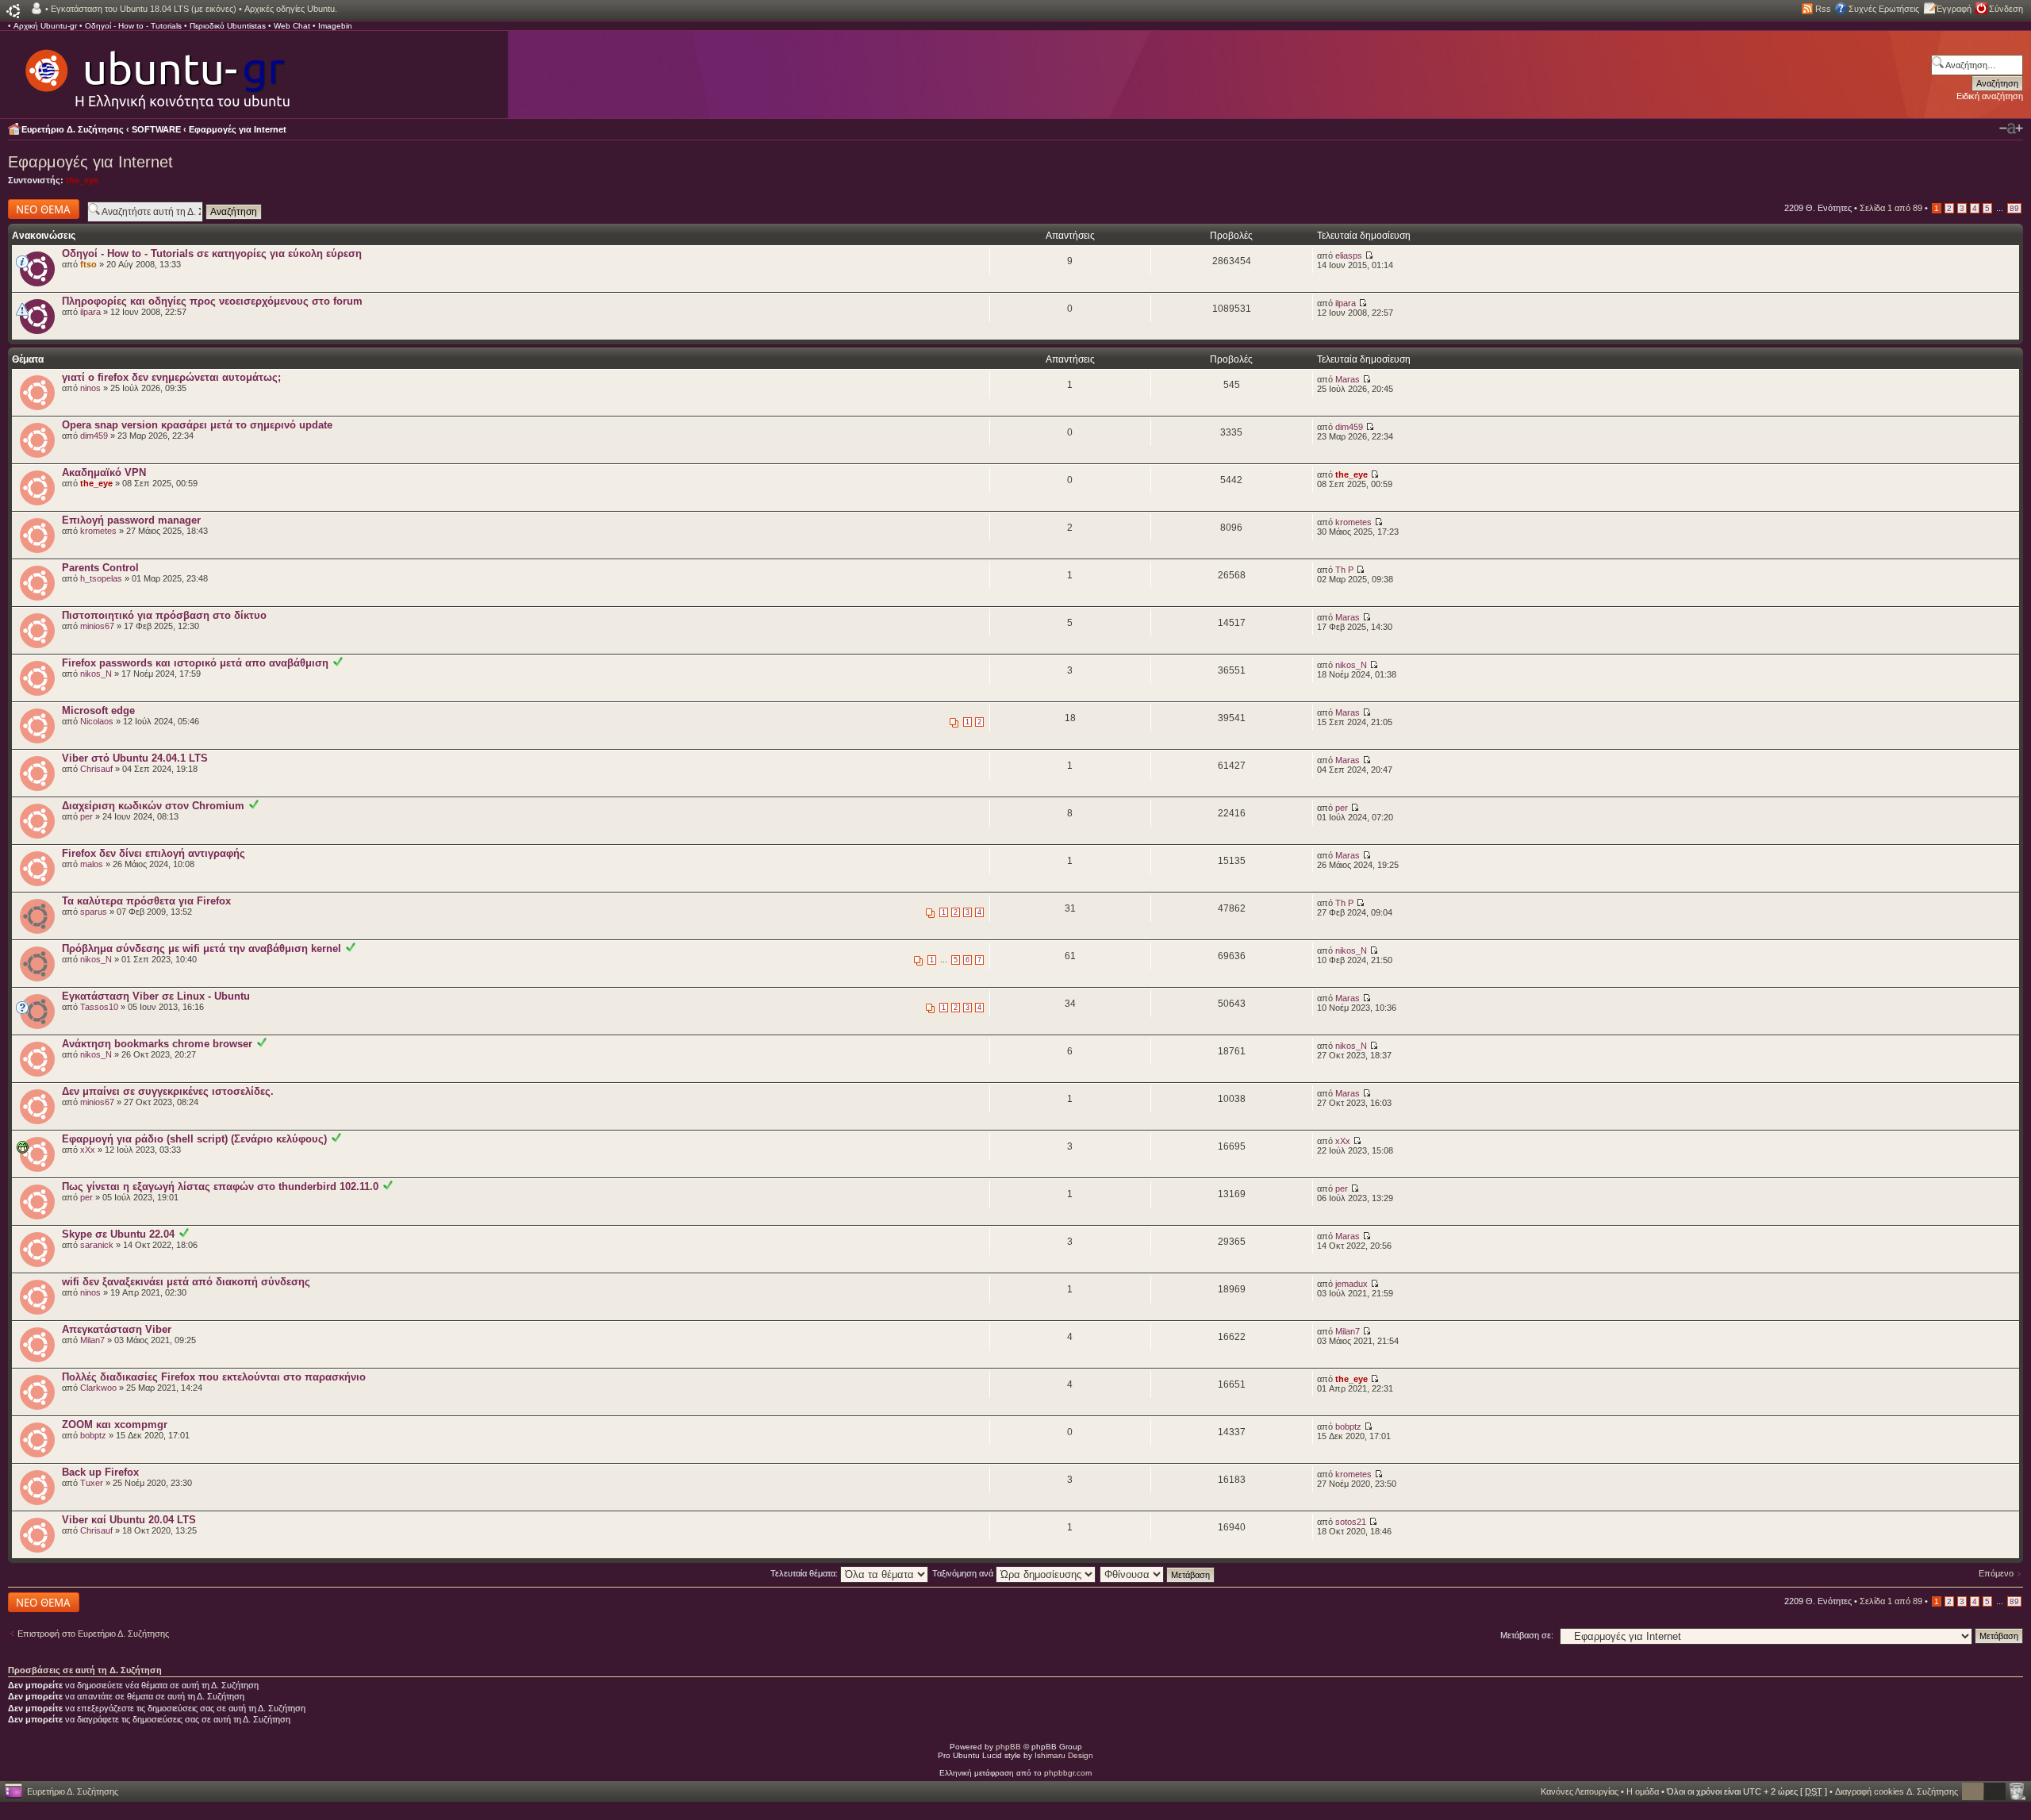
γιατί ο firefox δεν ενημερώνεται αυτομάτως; (171, 377)
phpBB (1008, 1747)
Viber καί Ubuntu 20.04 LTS (129, 1520)
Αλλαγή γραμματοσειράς (2011, 129)
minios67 (97, 626)
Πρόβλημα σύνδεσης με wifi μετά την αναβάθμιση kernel (202, 948)
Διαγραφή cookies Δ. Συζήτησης (1897, 1791)
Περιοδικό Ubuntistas (228, 26)
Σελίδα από (1891, 208)
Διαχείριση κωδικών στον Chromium (153, 806)
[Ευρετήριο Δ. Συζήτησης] (156, 71)
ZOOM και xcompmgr (115, 1425)
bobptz (93, 1435)
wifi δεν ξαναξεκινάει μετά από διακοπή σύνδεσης (186, 1282)
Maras (1348, 379)
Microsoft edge (98, 710)
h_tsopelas (101, 578)
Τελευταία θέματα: (805, 1573)
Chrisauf (96, 769)
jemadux (1351, 1284)
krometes (98, 531)
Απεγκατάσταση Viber (117, 1329)
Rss (1823, 9)
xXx (88, 1150)
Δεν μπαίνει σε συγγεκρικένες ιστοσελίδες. (168, 1091)
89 (2014, 208)
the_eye (82, 180)
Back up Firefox (100, 1472)
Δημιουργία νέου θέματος (39, 209)
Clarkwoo (98, 1388)
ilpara (90, 312)
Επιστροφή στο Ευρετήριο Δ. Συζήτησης (93, 1634)
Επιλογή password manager (131, 520)
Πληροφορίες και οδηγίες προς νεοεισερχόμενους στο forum (212, 301)
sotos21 (1351, 1522)
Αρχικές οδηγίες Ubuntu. (291, 9)
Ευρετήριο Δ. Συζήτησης (73, 129)
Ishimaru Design (1064, 1755)
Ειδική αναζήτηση (1990, 96)
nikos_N (96, 674)
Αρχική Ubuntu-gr (45, 26)
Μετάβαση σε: (1527, 1635)
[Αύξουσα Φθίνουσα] (1158, 1573)
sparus (94, 912)
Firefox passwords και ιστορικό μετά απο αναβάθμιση (195, 663)
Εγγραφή (1954, 9)
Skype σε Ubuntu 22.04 (118, 1234)
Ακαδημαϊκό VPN (104, 472)
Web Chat (292, 26)
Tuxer (92, 1483)
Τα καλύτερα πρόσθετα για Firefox (146, 901)
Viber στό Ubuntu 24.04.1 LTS (135, 758)
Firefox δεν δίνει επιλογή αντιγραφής (154, 853)
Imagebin (335, 26)
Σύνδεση (2006, 9)
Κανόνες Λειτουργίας (1580, 1791)
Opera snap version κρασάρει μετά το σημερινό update (197, 425)
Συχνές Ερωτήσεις (1884, 9)
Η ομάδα (1643, 1791)
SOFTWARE (156, 129)
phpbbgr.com (1068, 1773)
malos (92, 864)
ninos (90, 388)
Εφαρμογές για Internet (238, 129)
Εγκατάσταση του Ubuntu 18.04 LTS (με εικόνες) (144, 9)
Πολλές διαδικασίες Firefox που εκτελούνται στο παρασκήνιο (214, 1377)
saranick (97, 1245)
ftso (88, 264)
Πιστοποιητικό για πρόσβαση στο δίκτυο (164, 615)
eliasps (1349, 255)
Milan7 (92, 1340)
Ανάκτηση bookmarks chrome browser (157, 1044)
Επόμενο (1996, 1573)
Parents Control (100, 568)
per (86, 816)
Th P (1344, 570)
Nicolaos (97, 721)
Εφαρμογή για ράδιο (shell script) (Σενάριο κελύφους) (194, 1139)
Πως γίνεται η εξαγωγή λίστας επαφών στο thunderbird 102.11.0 (220, 1186)
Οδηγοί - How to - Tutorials (133, 26)
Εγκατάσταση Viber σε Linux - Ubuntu (156, 996)
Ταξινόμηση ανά (964, 1573)
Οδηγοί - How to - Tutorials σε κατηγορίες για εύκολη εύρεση (212, 253)
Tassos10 (99, 1007)
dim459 (94, 436)
